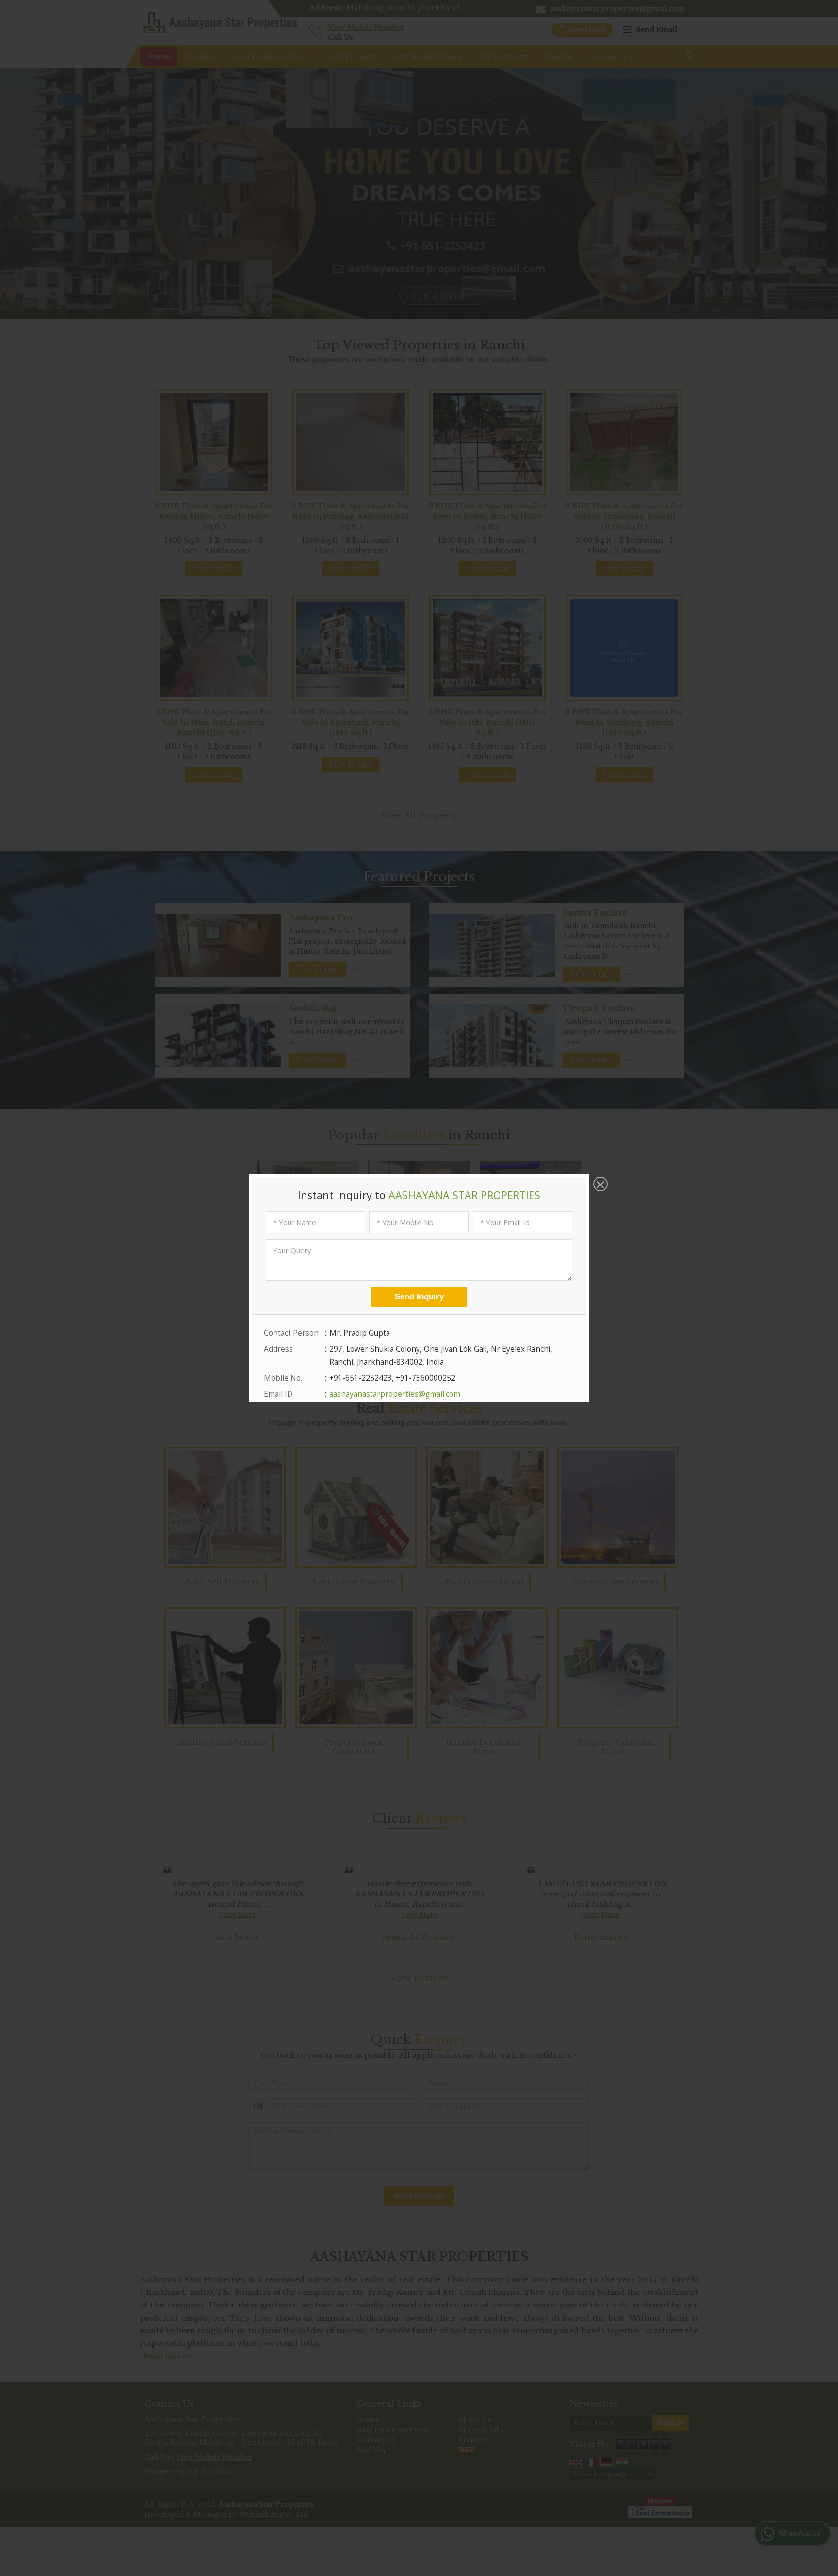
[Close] (599, 1185)
